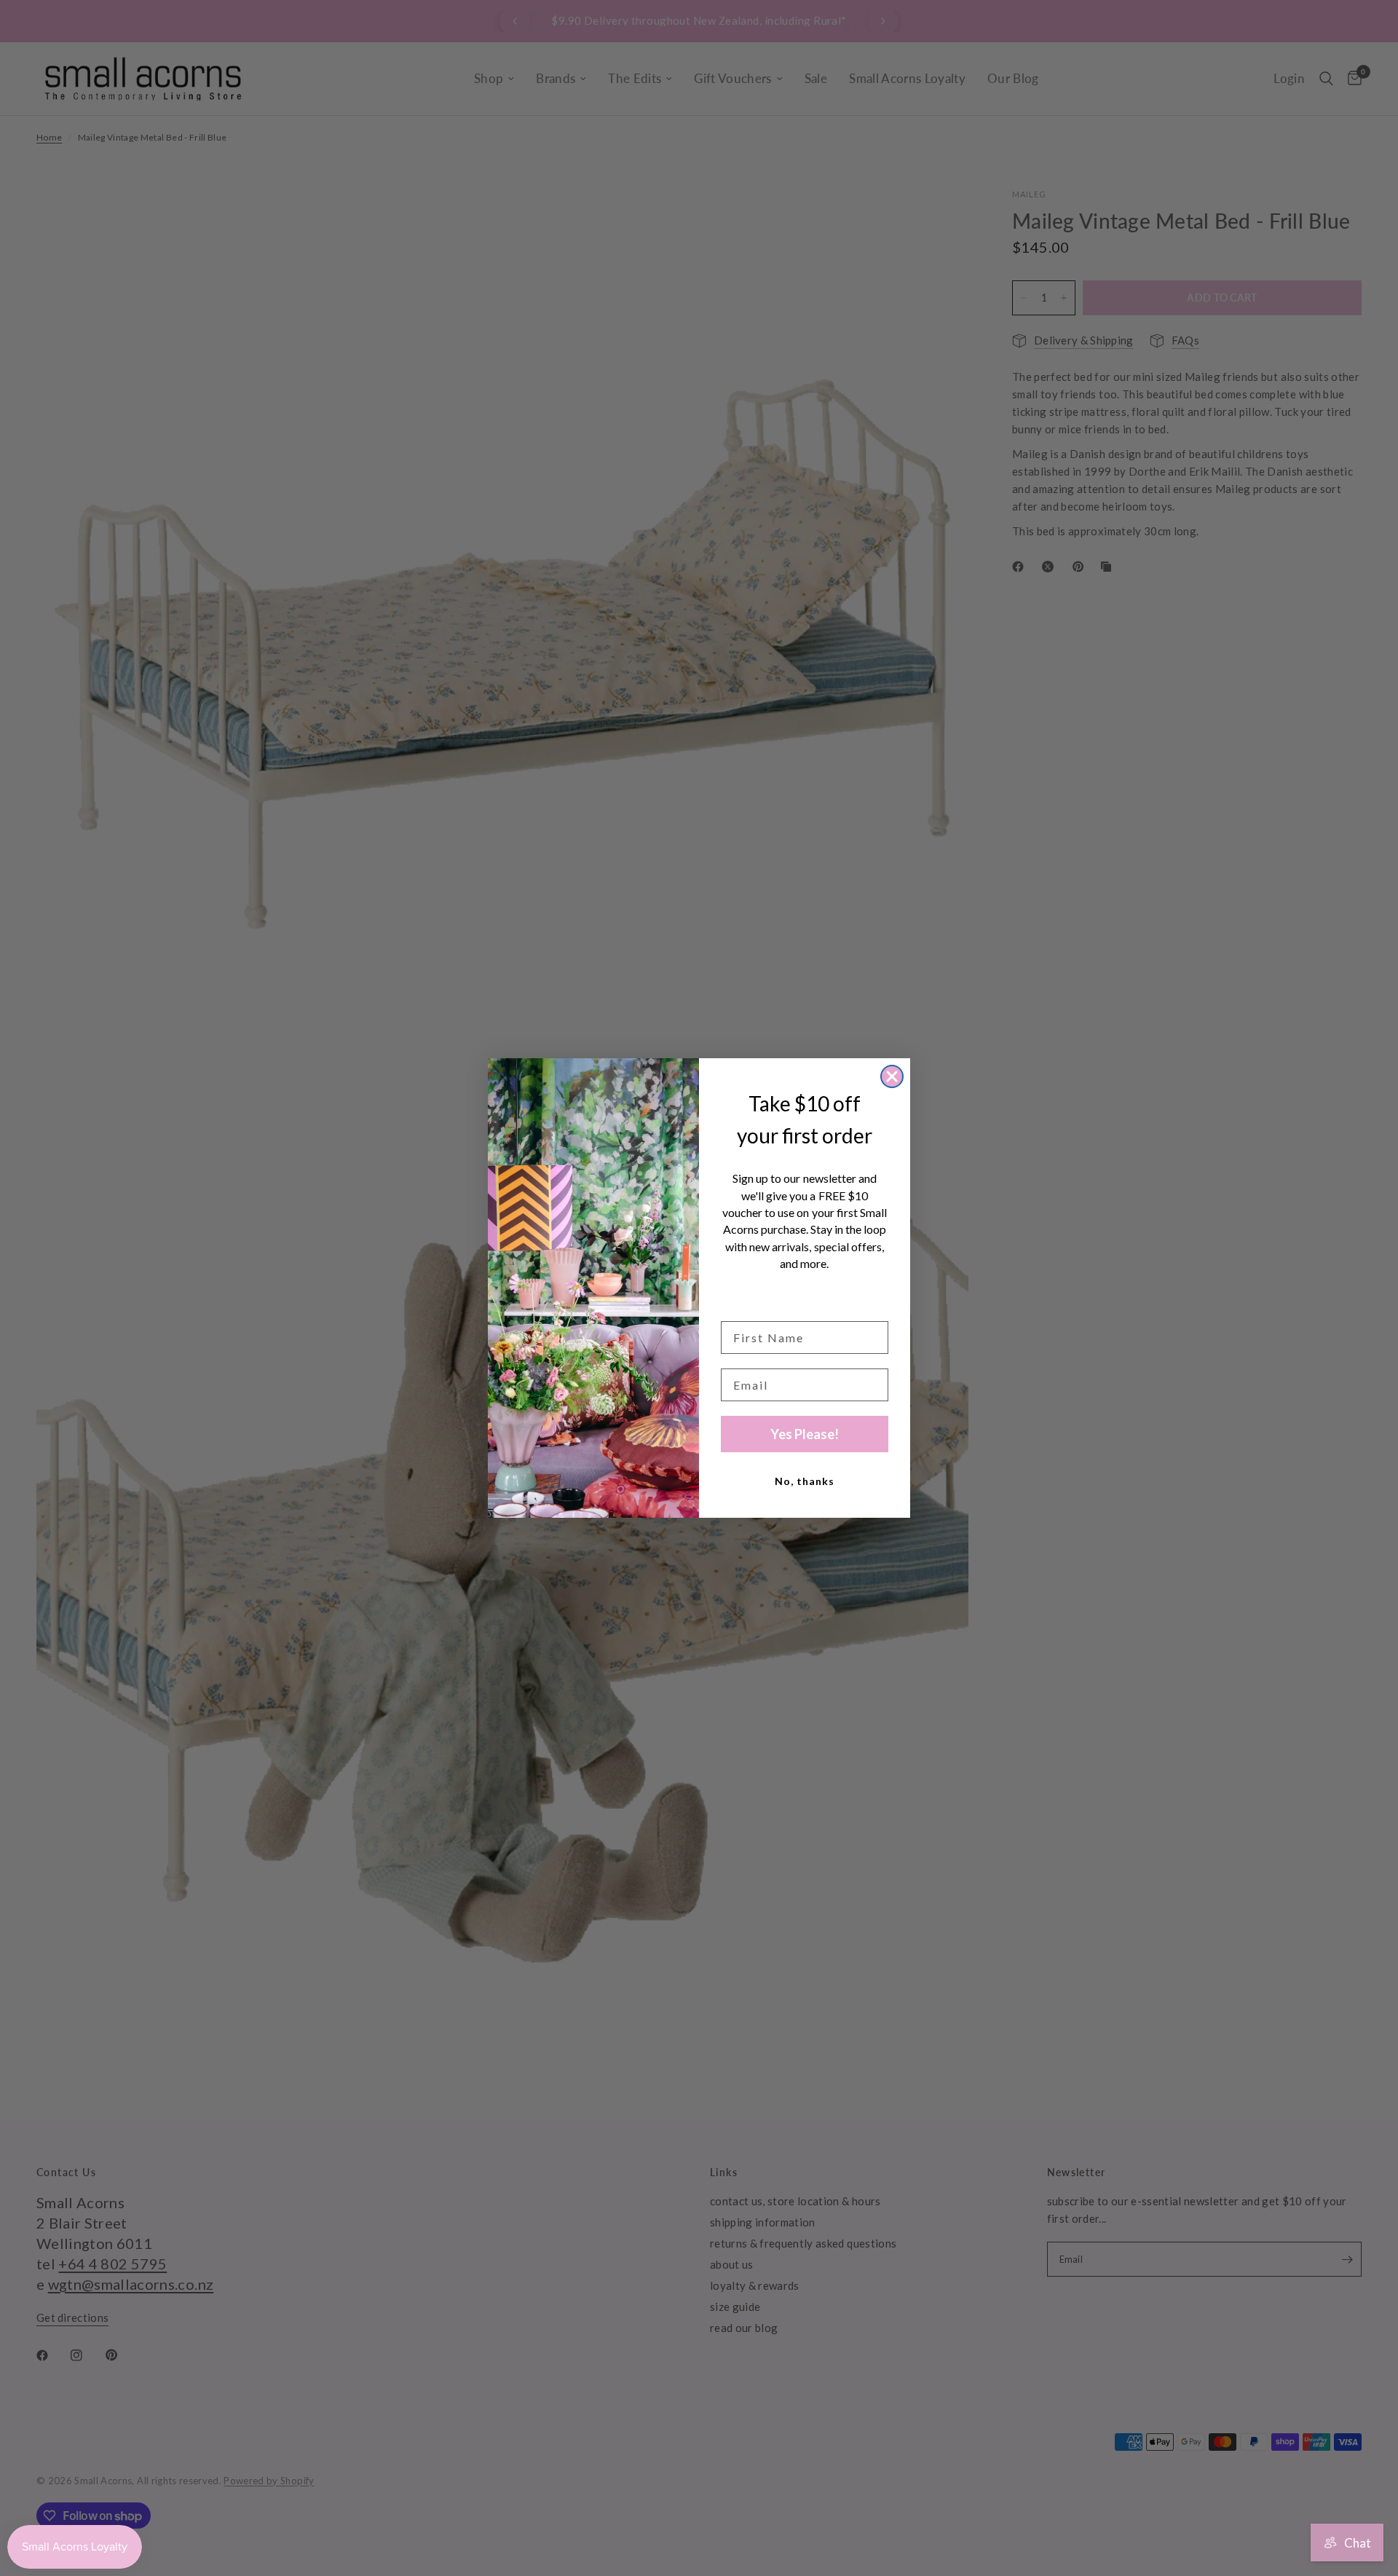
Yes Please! (805, 1434)
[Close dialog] (892, 1076)
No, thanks (805, 1481)
